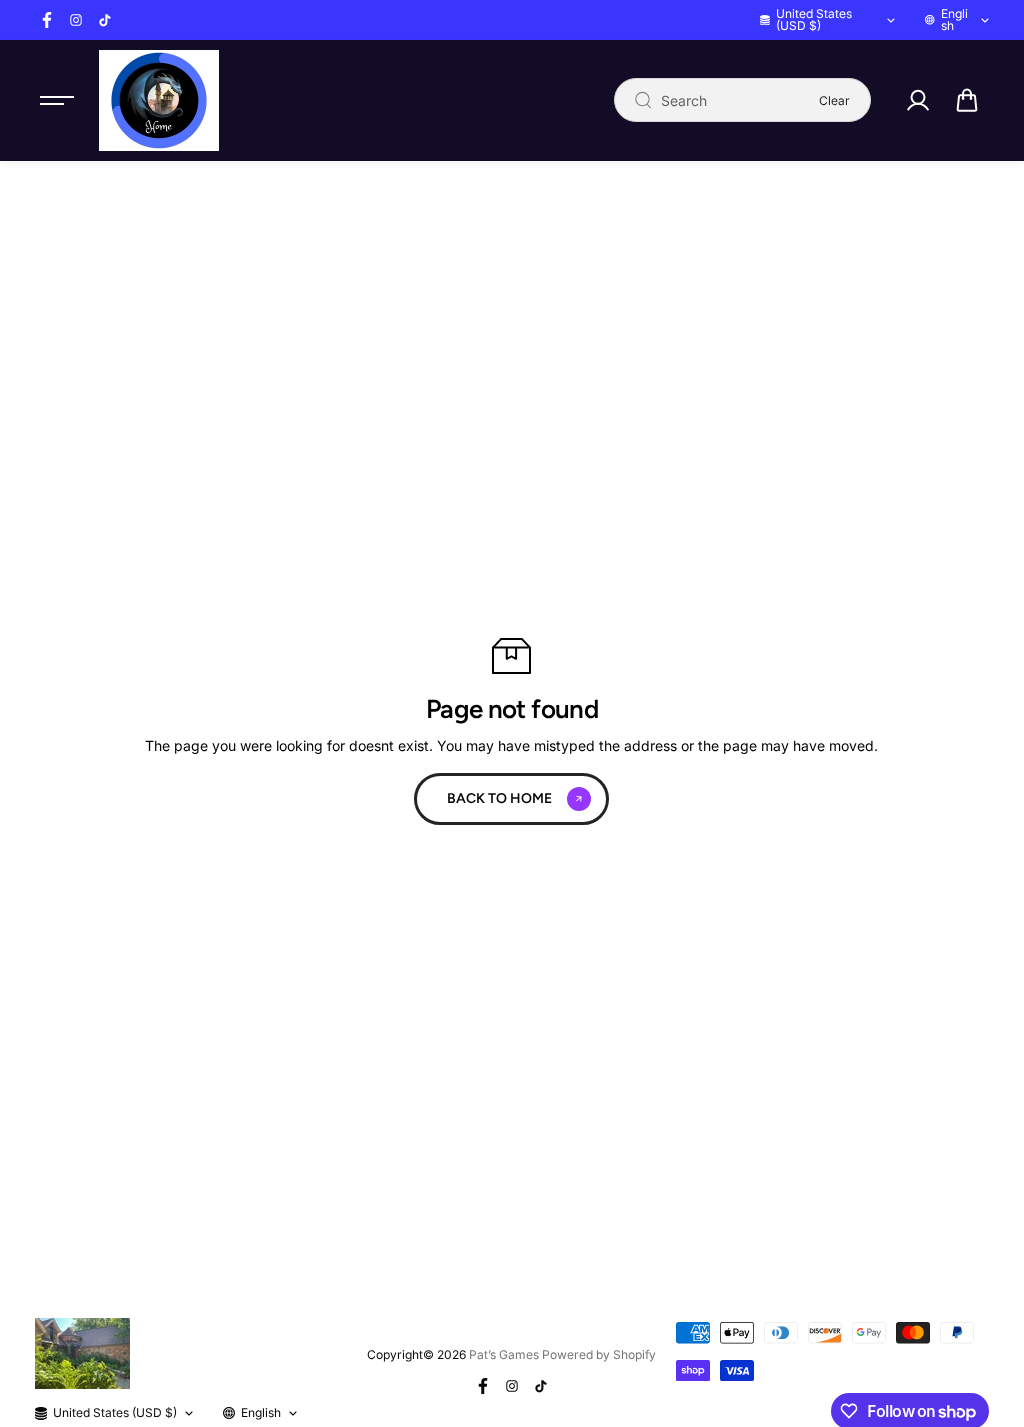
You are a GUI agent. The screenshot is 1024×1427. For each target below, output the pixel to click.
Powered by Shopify (599, 1354)
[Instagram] (76, 20)
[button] (967, 100)
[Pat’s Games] (159, 100)
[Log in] (918, 100)
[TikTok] (105, 20)
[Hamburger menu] (57, 100)
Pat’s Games (504, 1354)
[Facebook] (47, 20)
